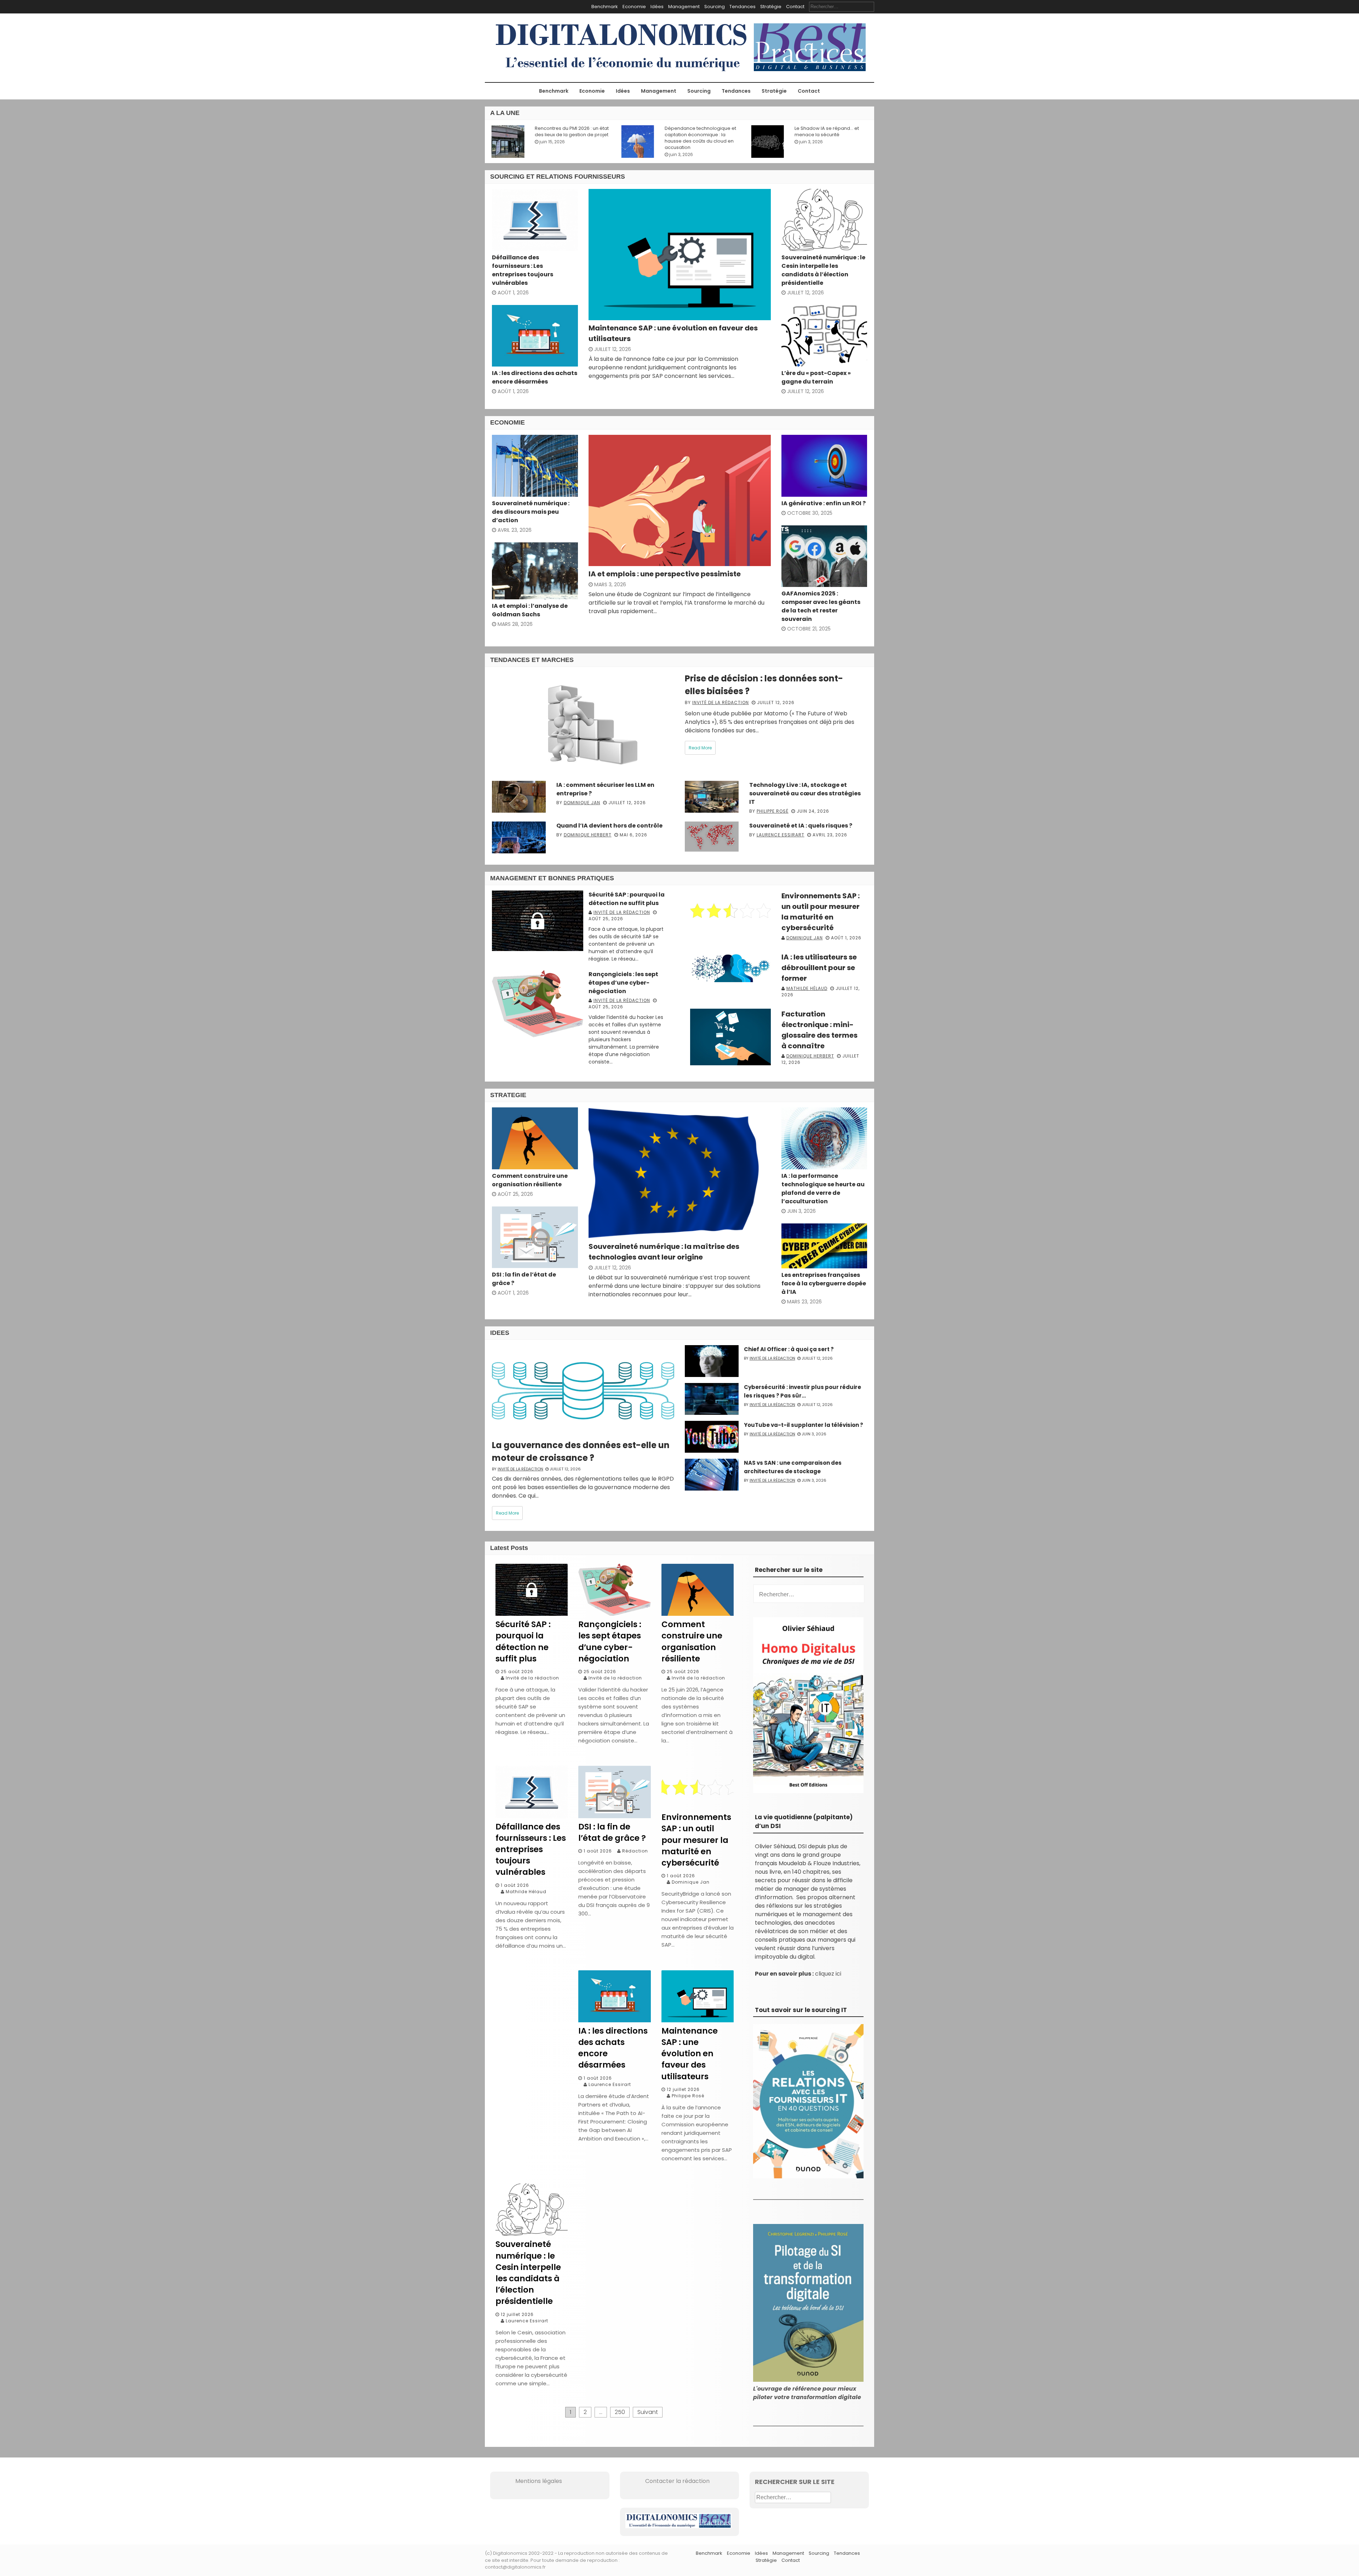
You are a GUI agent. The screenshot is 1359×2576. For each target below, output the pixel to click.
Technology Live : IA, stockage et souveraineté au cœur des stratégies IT (805, 793)
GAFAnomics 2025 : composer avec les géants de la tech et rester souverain (821, 606)
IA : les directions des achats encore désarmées (535, 377)
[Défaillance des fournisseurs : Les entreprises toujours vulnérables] (532, 1816)
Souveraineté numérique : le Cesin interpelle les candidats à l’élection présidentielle (823, 270)
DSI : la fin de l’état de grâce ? (612, 1832)
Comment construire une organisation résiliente (530, 1180)
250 (620, 2412)
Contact (795, 7)
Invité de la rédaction (721, 702)
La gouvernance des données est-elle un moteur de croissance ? (581, 1451)
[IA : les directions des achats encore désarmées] (614, 2020)
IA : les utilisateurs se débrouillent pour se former (819, 968)
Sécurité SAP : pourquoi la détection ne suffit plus (627, 899)
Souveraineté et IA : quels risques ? (801, 826)
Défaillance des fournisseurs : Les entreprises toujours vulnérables (523, 270)
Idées (657, 7)
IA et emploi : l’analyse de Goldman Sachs (530, 610)
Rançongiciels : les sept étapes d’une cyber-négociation (623, 983)
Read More (700, 748)
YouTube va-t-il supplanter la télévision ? (804, 1425)
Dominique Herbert (588, 835)
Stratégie (771, 7)
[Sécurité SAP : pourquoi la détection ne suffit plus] (532, 1614)
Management (684, 7)
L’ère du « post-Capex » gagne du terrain (816, 377)
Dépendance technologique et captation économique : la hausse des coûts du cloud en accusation (569, 138)
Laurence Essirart (781, 835)
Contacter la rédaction (667, 2481)
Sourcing (715, 7)
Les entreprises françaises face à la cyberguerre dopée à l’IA (824, 1283)
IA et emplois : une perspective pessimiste (665, 574)
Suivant (648, 2412)
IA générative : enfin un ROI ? (824, 503)
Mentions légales (529, 2481)
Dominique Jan (582, 803)
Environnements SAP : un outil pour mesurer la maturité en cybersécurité (696, 1840)
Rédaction (635, 1851)
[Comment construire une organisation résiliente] (698, 1614)
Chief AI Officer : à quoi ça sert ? (789, 1349)
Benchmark (605, 7)
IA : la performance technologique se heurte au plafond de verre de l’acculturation (823, 1189)
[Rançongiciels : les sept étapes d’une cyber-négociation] (614, 1614)
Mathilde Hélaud (807, 988)
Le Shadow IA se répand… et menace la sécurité (695, 132)
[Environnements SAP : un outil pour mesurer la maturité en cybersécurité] (698, 1807)
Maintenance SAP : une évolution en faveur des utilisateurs (690, 2054)
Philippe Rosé (773, 811)
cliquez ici (828, 1974)
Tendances (742, 7)
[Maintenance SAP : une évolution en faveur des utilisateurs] (698, 2020)
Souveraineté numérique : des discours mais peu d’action (531, 512)
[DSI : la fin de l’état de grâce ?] (614, 1816)
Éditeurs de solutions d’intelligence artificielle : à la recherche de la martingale (826, 135)
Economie (634, 7)
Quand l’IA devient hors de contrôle (609, 826)
